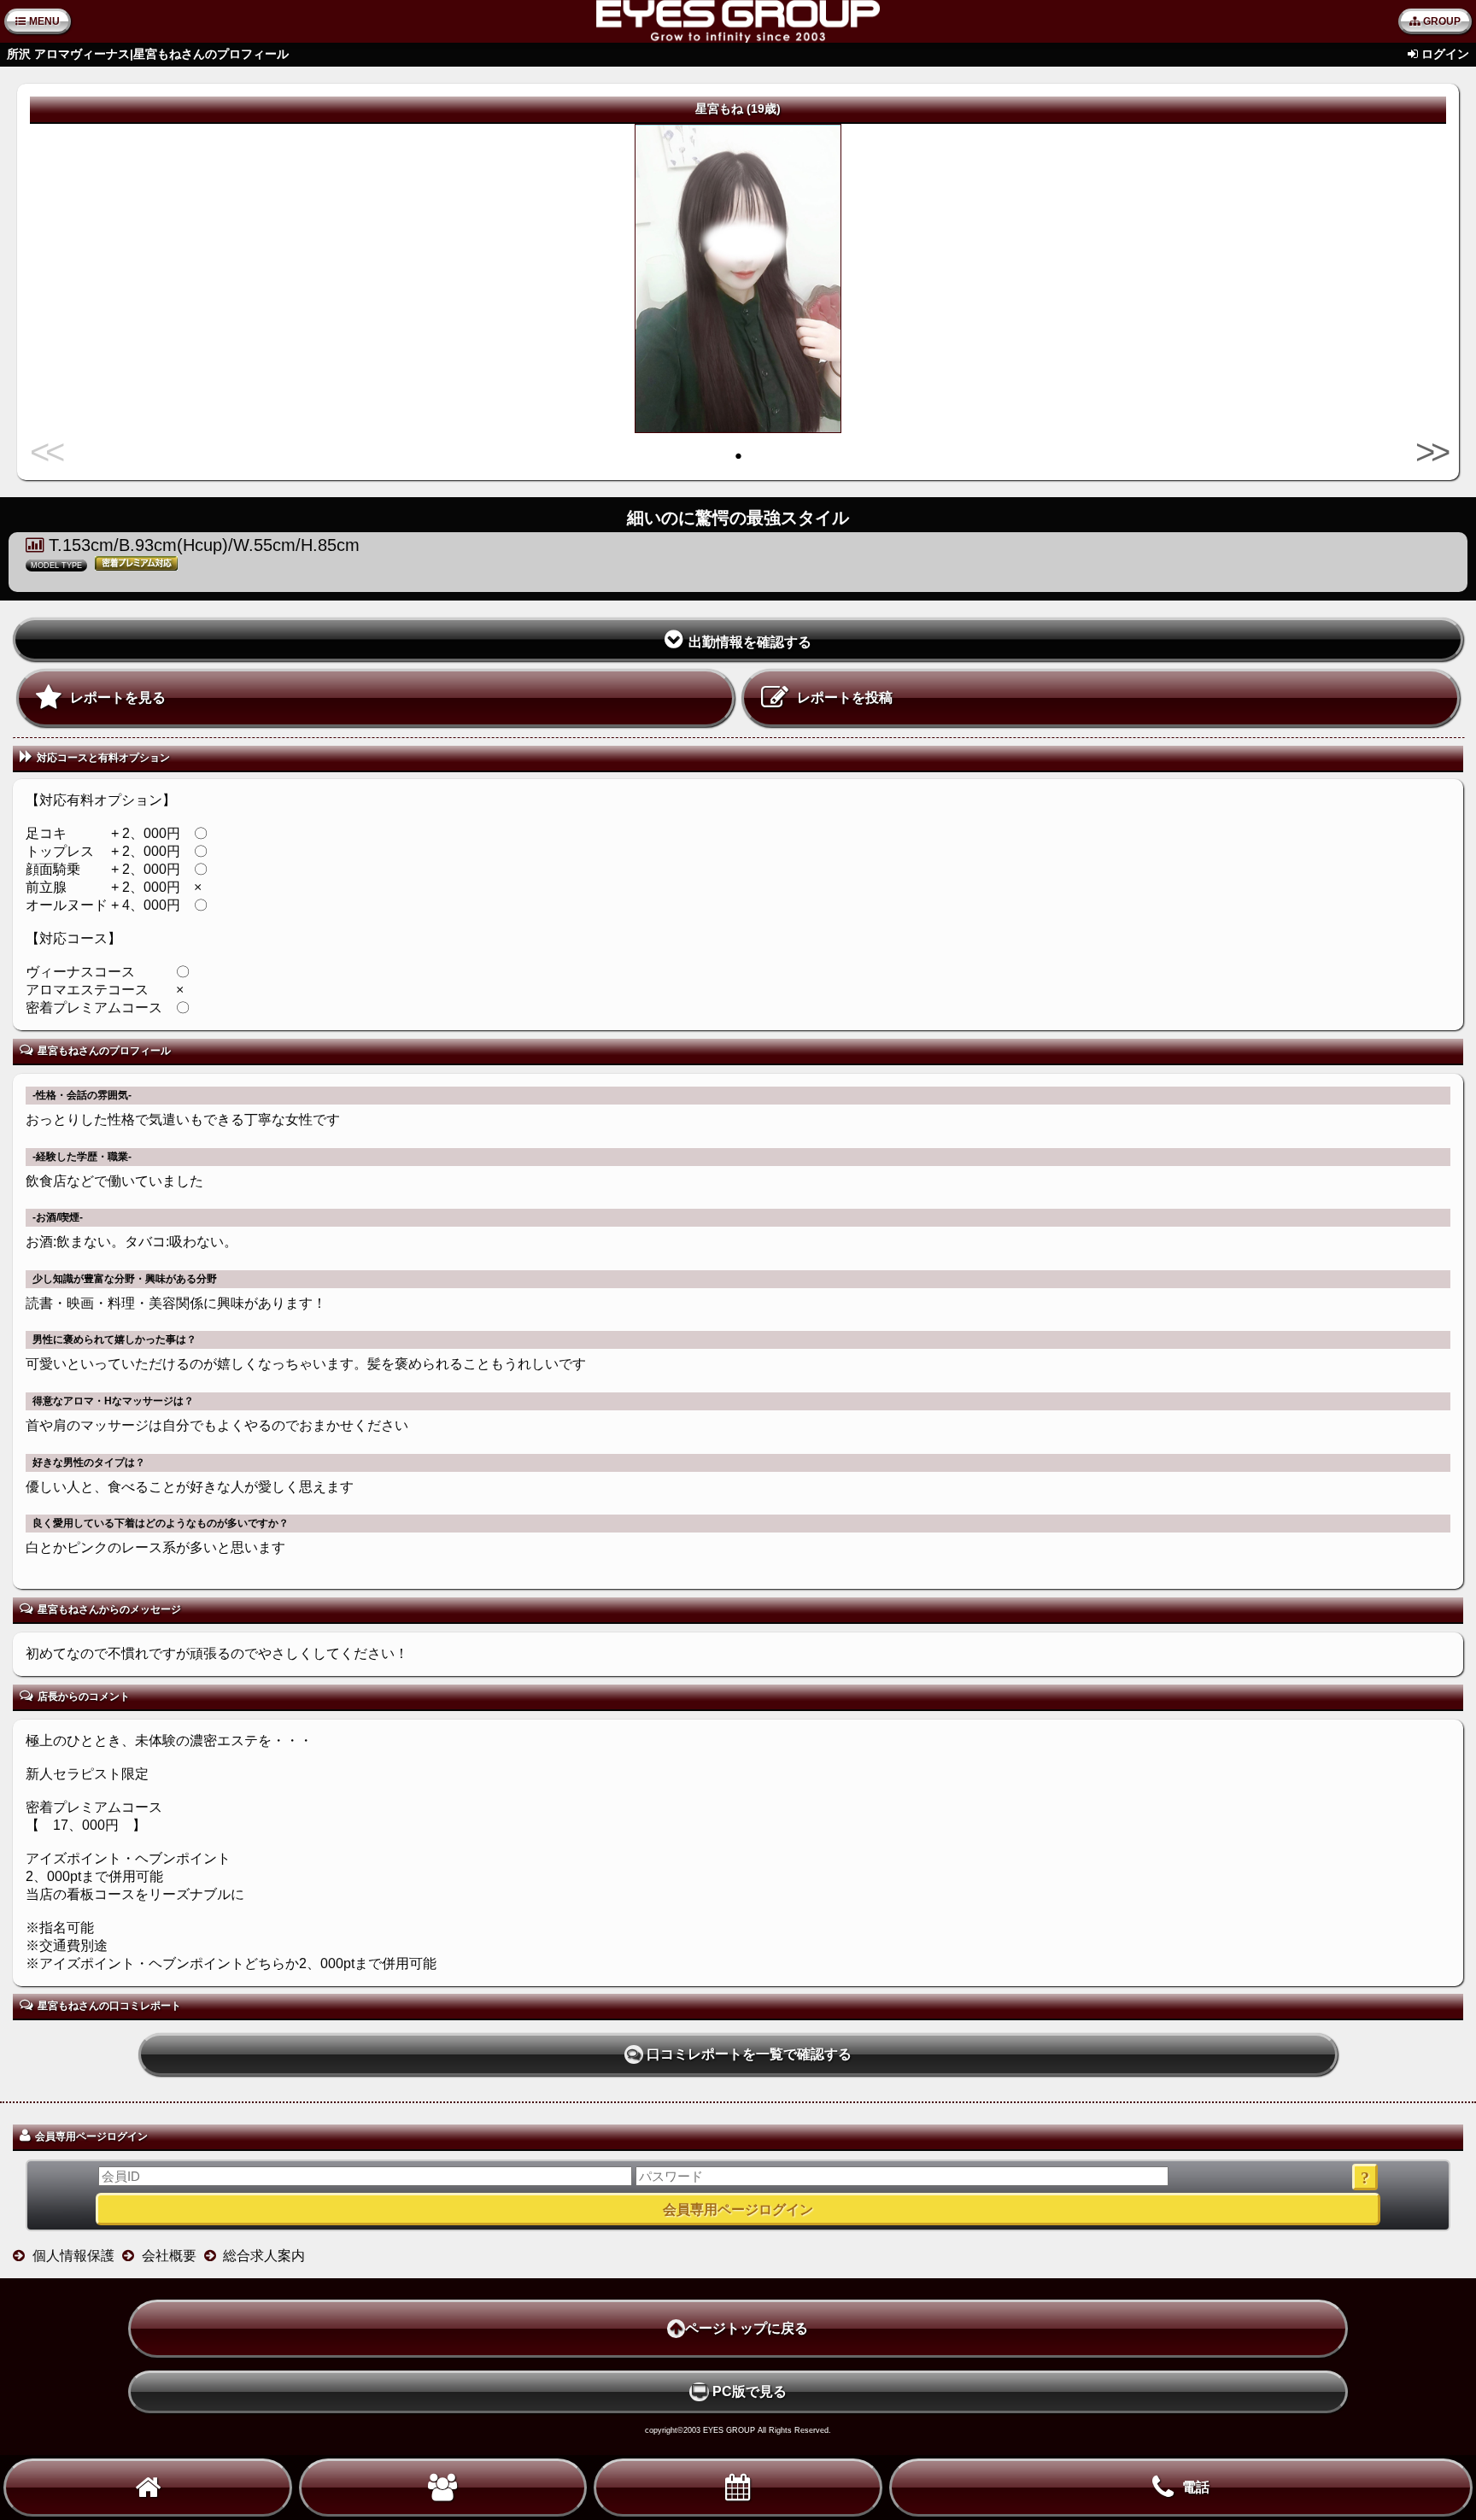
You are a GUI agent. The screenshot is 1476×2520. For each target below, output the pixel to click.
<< (48, 452)
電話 (1196, 2487)
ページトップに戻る (747, 2328)
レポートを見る (118, 697)
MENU (44, 21)
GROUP (1442, 21)
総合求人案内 (264, 2256)
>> (1428, 452)
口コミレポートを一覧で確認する (749, 2054)
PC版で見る (750, 2391)
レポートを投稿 (845, 697)
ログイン (1445, 54)
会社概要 (169, 2256)
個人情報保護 (73, 2256)
